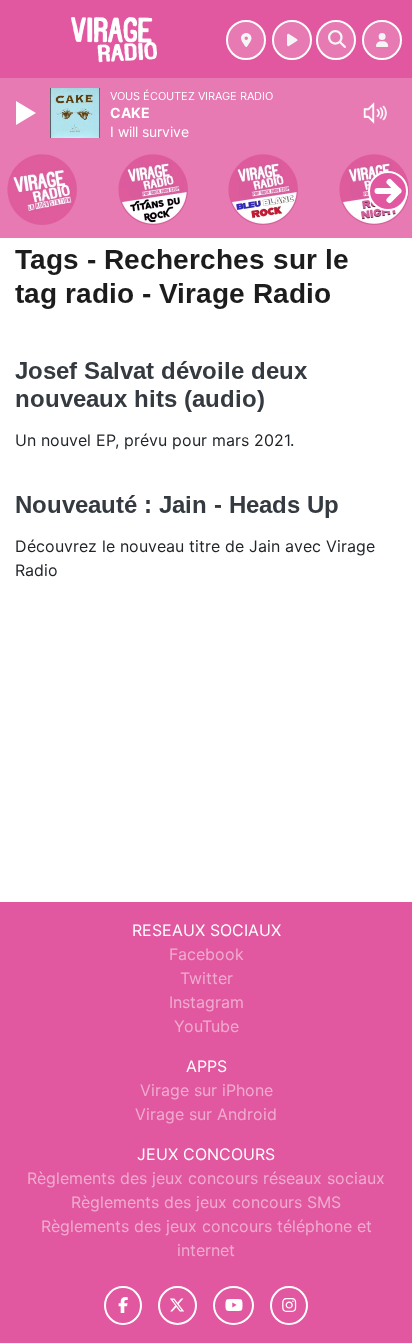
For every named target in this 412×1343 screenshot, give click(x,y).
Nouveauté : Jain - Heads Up (177, 504)
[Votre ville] (246, 40)
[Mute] (375, 113)
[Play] (28, 113)
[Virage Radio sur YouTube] (233, 1305)
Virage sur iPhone (206, 1090)
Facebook (206, 954)
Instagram (206, 1002)
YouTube (206, 1026)
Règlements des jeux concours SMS (206, 1202)
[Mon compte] (382, 40)
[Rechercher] (336, 40)
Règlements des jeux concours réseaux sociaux (206, 1178)
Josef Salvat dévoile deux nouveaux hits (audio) (161, 384)
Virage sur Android (206, 1114)
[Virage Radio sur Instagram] (289, 1305)
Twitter (206, 978)
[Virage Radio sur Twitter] (177, 1305)
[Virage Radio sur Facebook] (123, 1305)
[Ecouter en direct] (292, 40)
